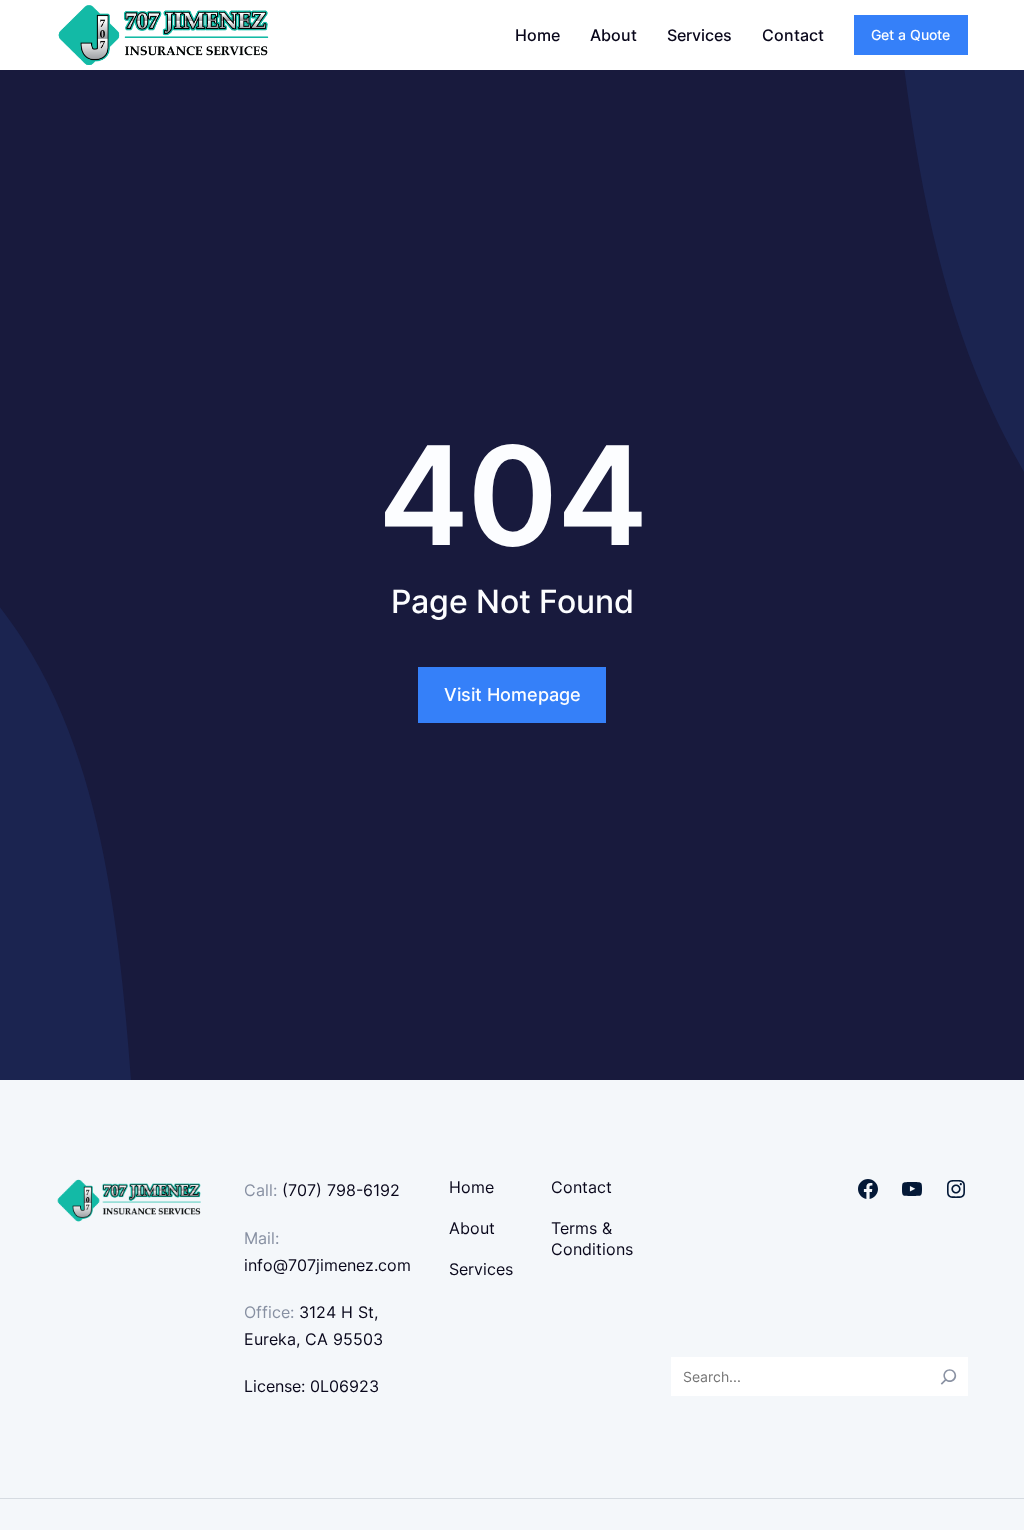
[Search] (948, 1376)
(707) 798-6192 (341, 1190)
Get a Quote (910, 34)
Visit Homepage (512, 694)
